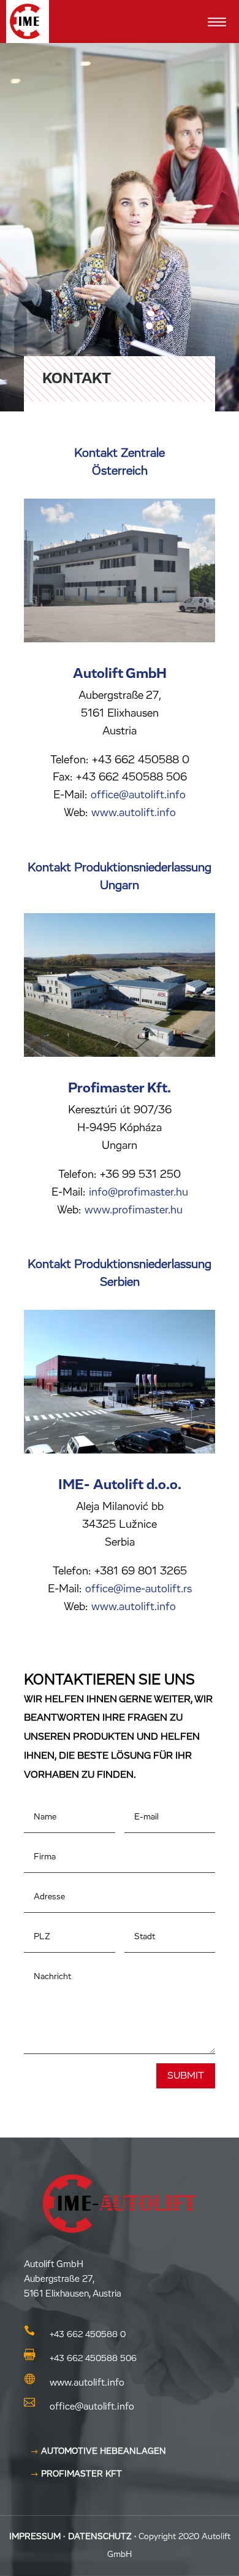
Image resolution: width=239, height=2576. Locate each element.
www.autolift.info (134, 813)
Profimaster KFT (82, 2474)
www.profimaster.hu (134, 1210)
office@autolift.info (138, 795)
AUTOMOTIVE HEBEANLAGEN (104, 2451)
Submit (186, 2076)
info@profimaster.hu (137, 1193)
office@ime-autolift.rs (137, 1589)
